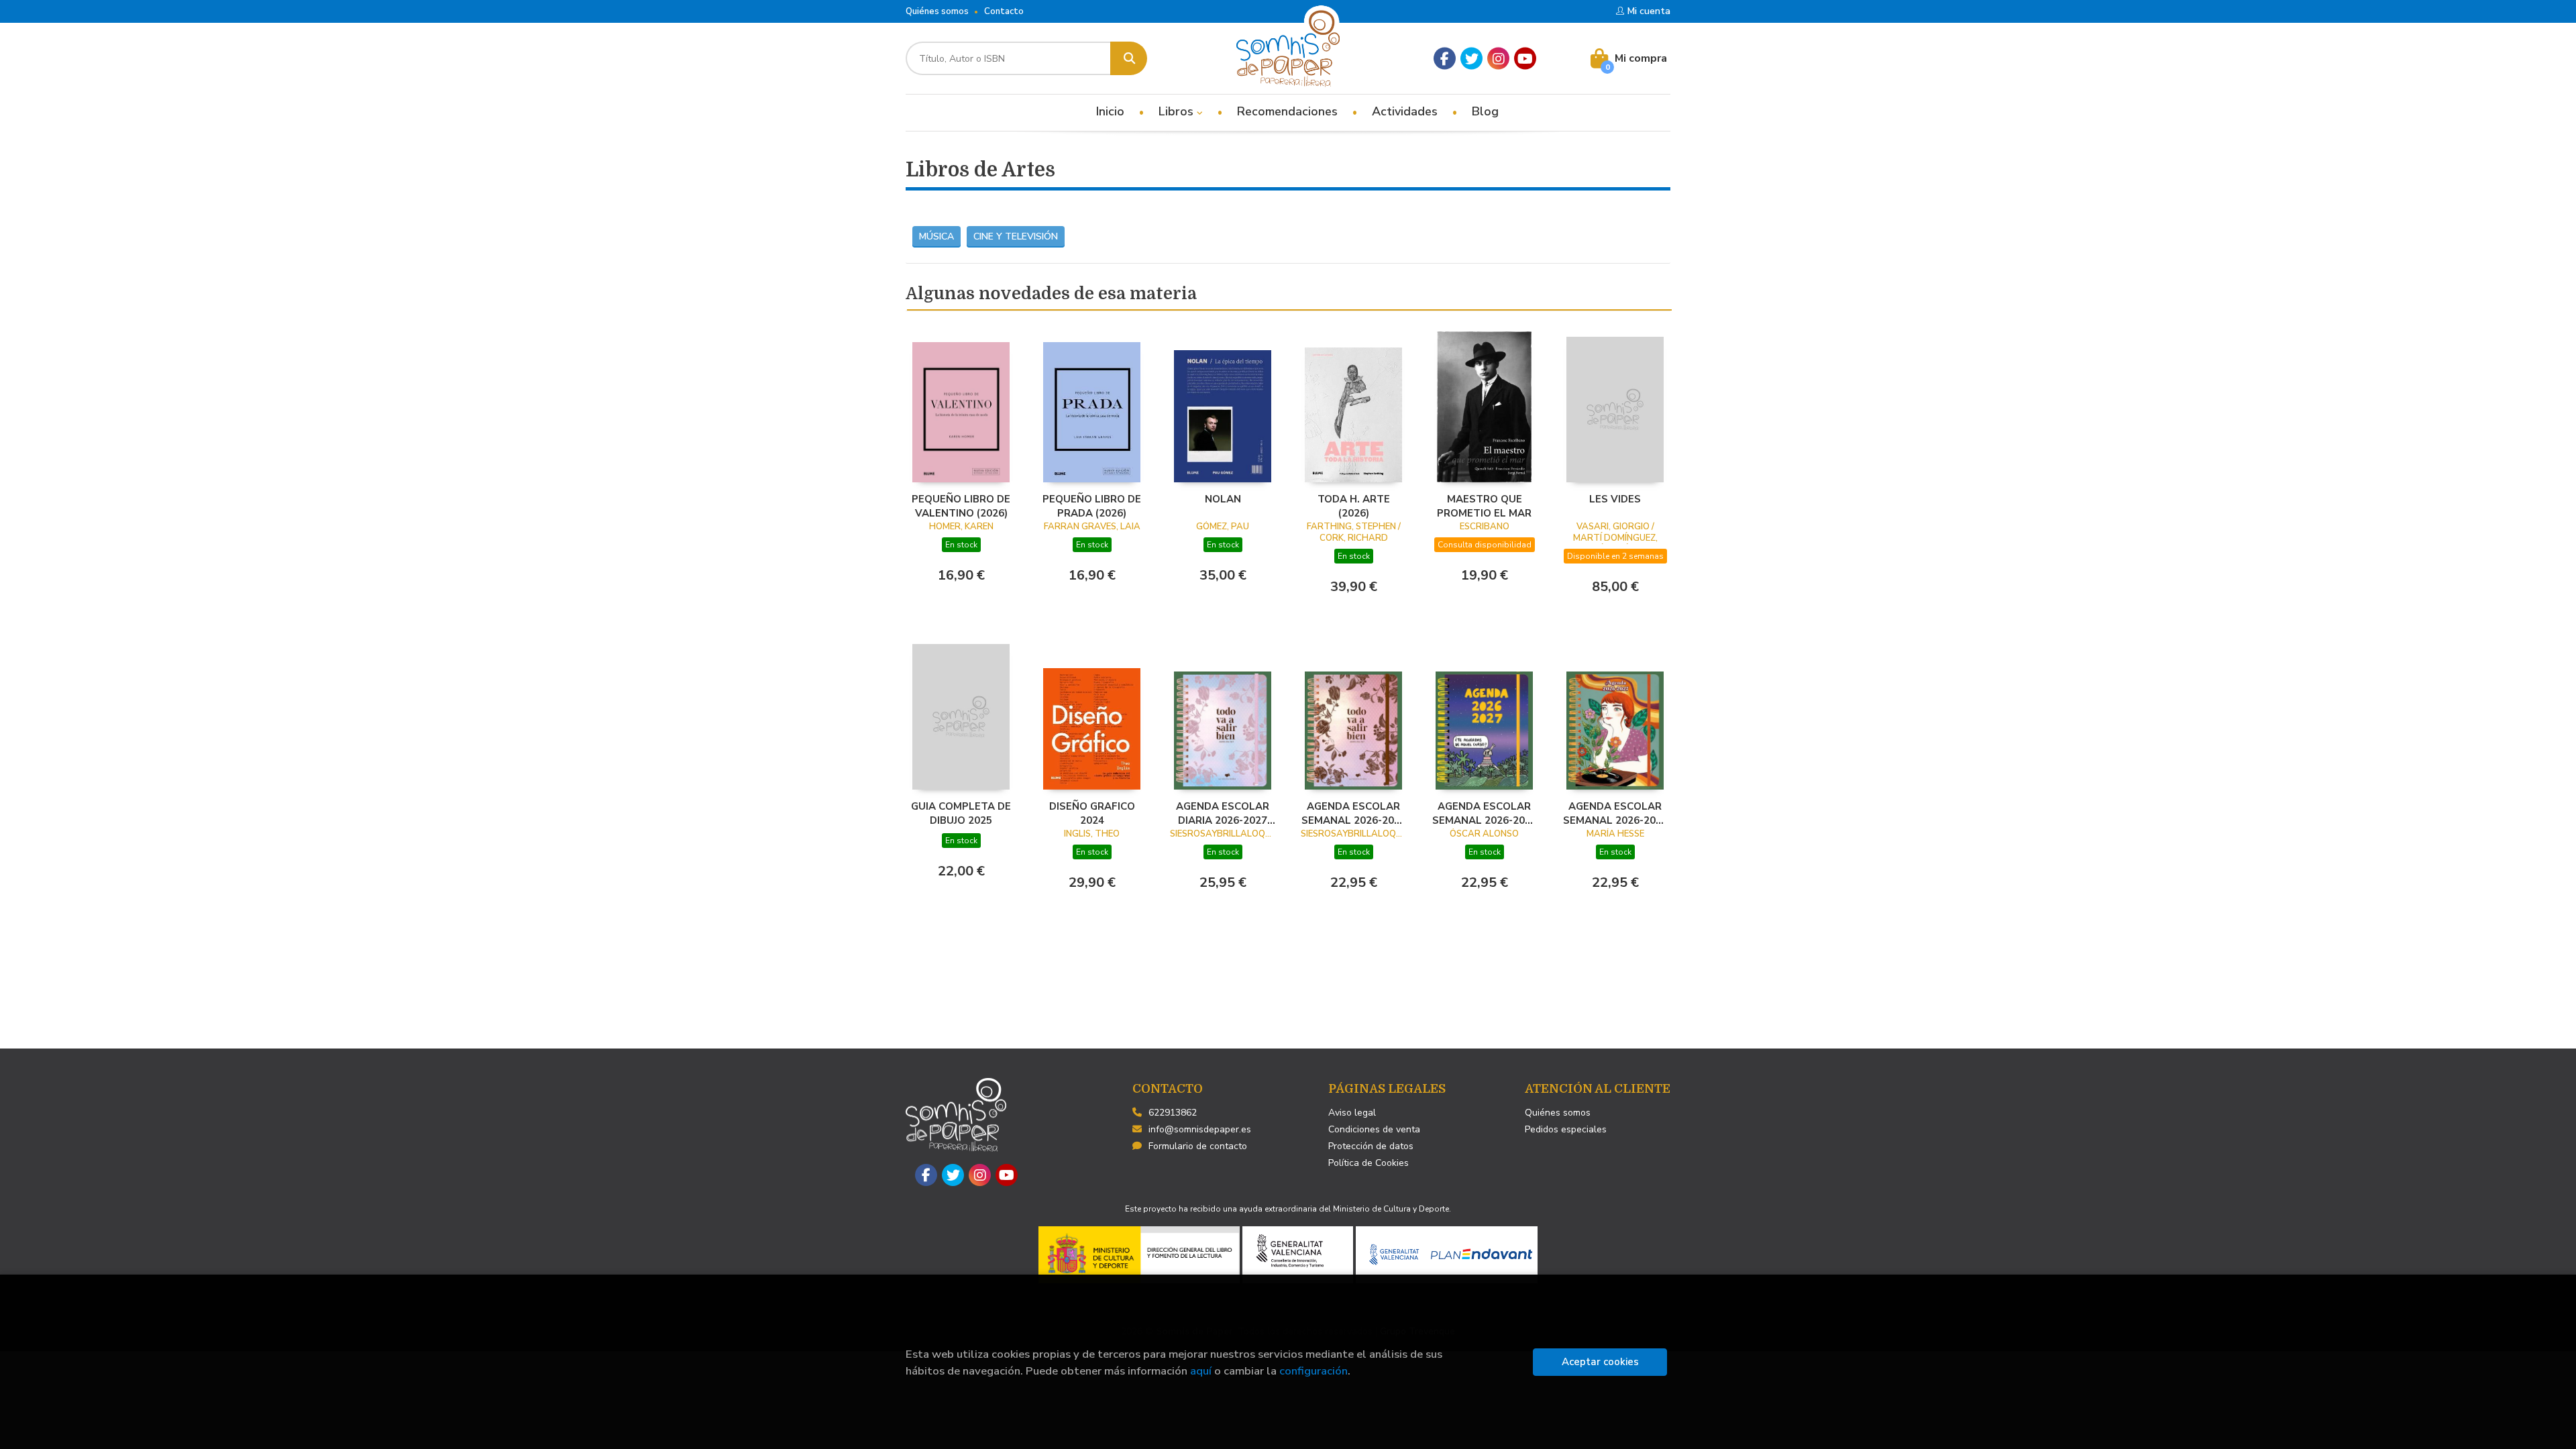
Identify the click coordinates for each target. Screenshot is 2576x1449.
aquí (1201, 1371)
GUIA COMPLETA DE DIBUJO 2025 (961, 813)
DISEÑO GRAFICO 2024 (1092, 813)
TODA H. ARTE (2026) (1354, 506)
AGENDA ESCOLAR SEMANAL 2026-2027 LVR (1354, 813)
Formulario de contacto (1198, 1146)
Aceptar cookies (1600, 1362)
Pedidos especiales (1566, 1129)
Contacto (1004, 11)
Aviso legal (1352, 1113)
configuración (1313, 1371)
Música (936, 236)
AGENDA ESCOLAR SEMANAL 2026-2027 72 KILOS (1485, 813)
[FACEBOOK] (1445, 59)
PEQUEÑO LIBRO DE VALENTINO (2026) (961, 506)
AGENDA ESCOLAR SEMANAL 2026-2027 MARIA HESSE (1615, 813)
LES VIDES (1615, 499)
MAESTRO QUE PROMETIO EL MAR (1484, 506)
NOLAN (1223, 499)
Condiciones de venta (1374, 1129)
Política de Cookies (1368, 1163)
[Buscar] (1129, 58)
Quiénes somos (937, 11)
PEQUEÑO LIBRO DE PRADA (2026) (1092, 506)
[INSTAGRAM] (1498, 59)
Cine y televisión (1016, 236)
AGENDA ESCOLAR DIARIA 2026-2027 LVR (1223, 813)
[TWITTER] (1471, 59)
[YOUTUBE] (1525, 59)
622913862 (1173, 1113)
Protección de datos (1371, 1146)
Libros (1178, 111)
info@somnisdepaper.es (1200, 1129)
